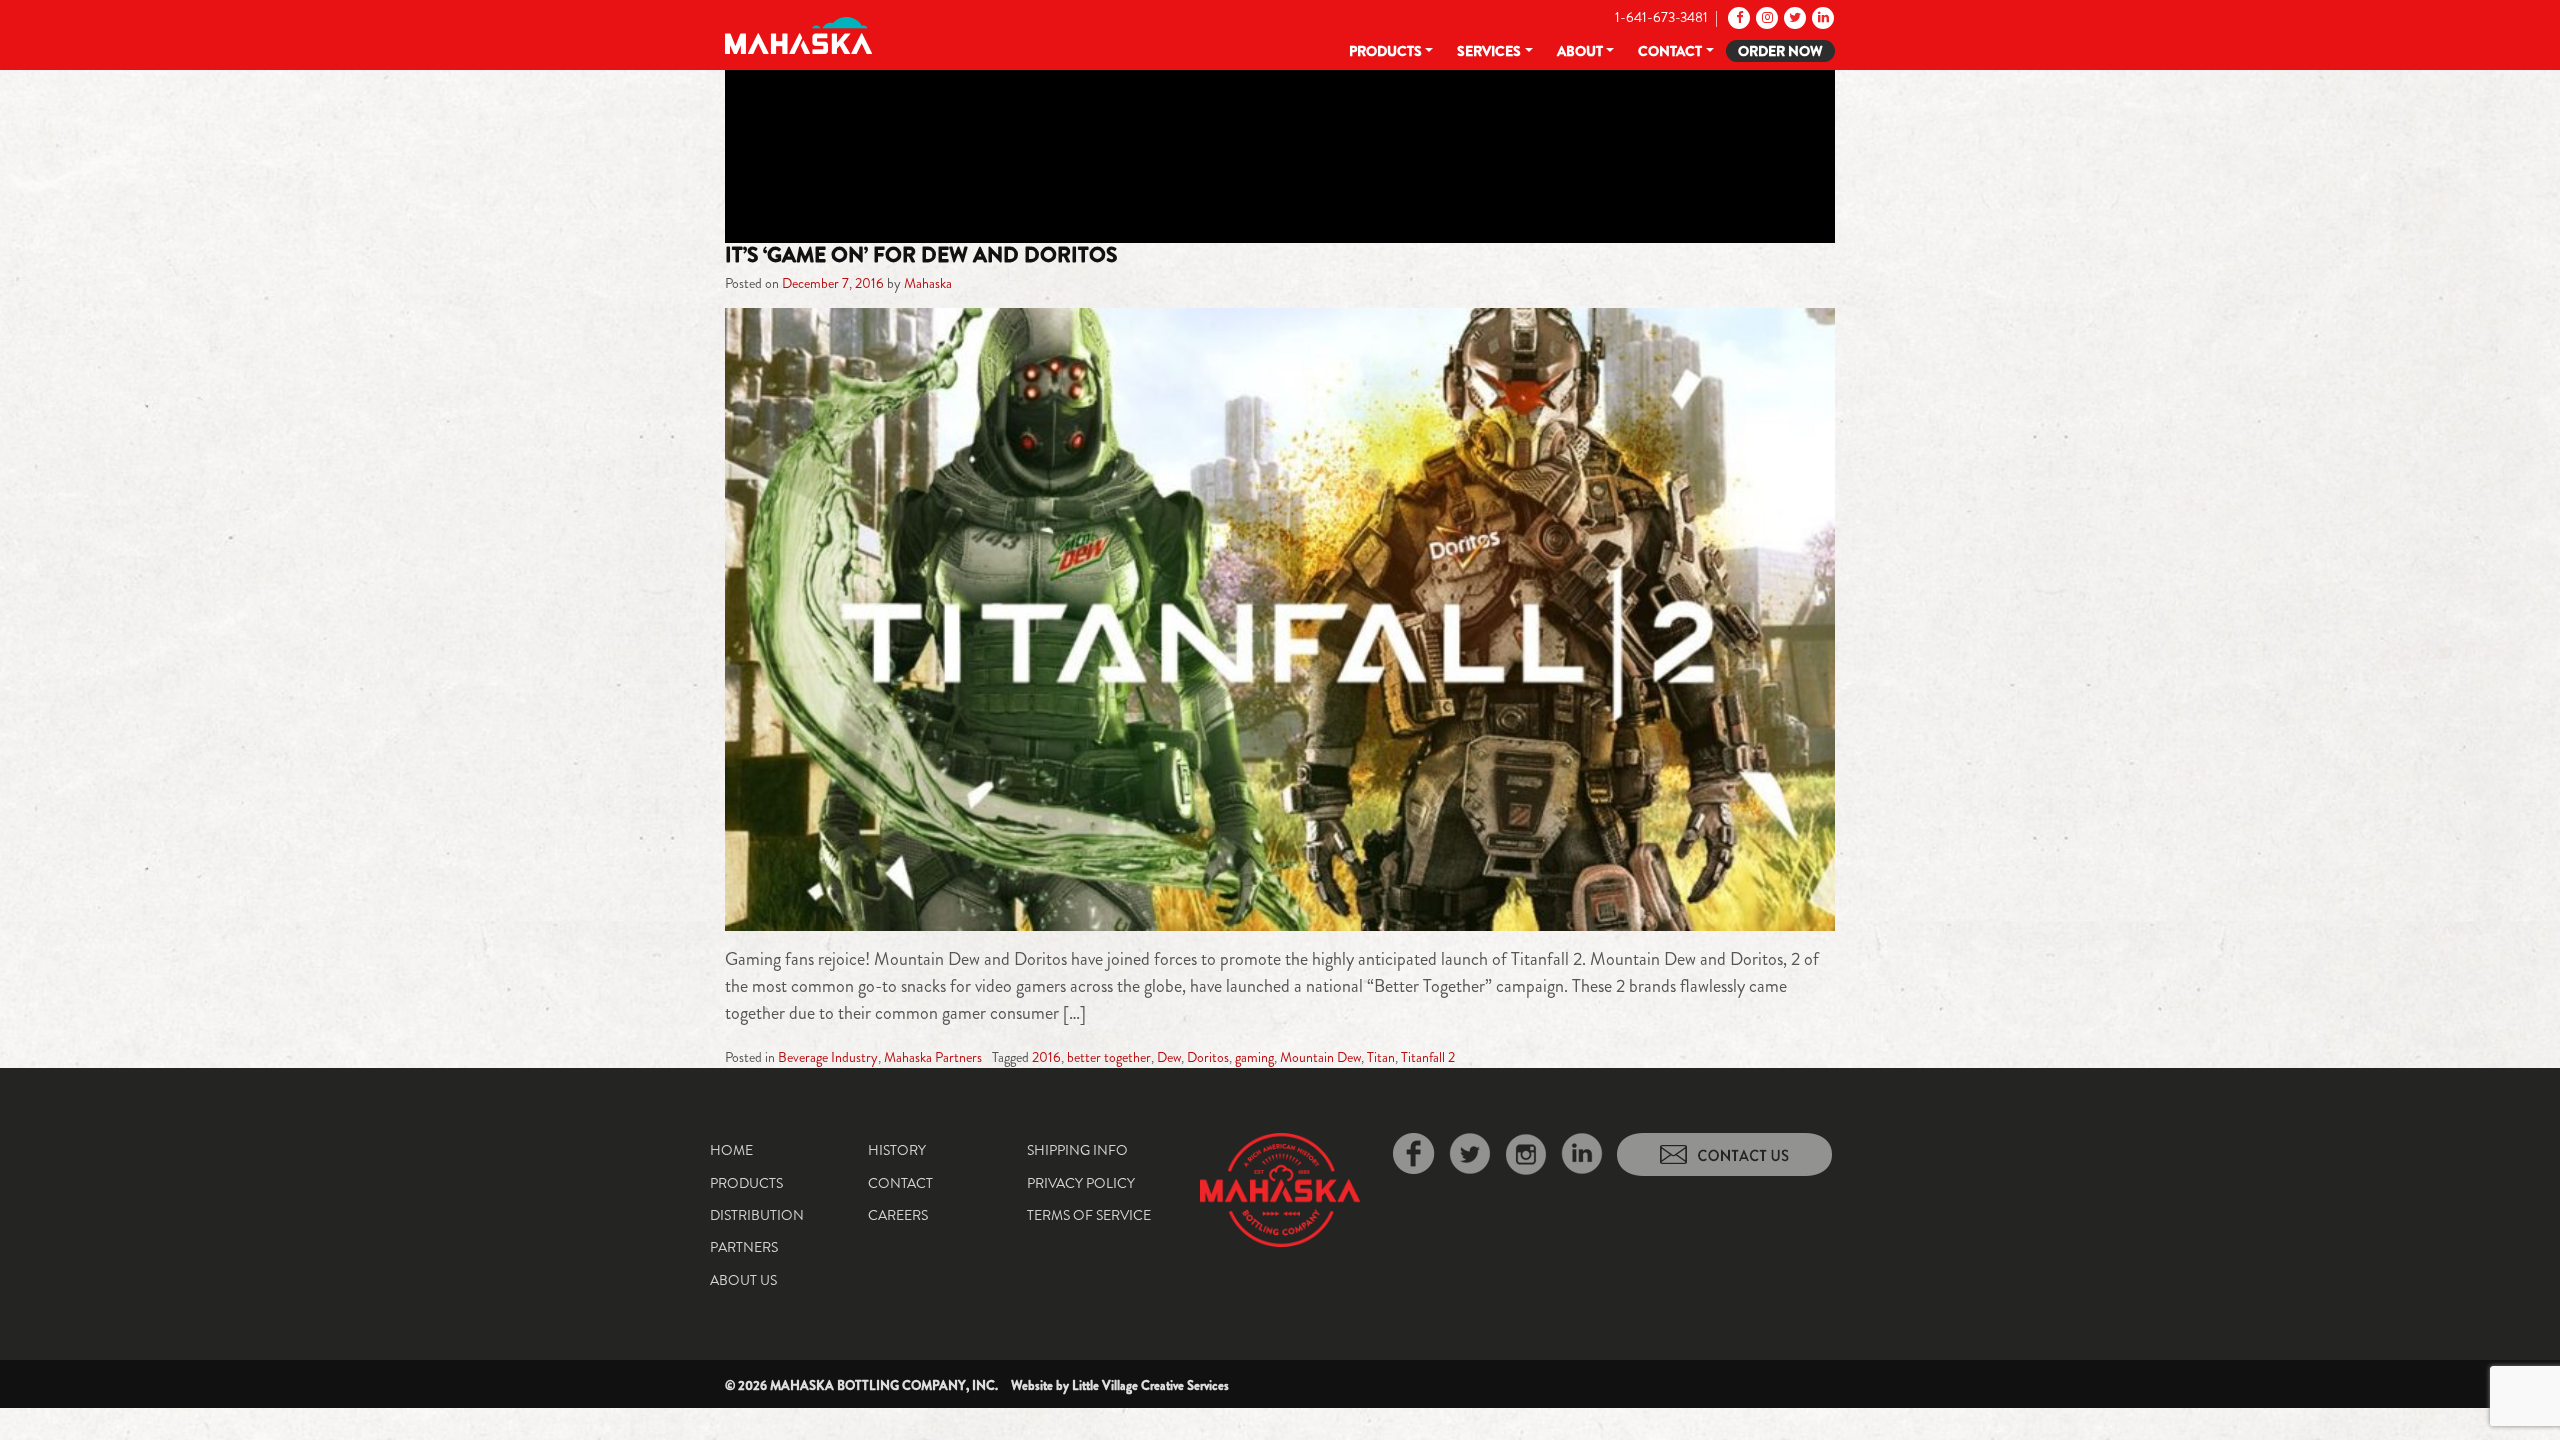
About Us (743, 1280)
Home (731, 1150)
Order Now (1780, 51)
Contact (1670, 51)
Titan (1381, 1057)
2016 (1046, 1057)
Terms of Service (1089, 1215)
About (1580, 51)
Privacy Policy (1081, 1183)
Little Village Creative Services (1150, 1385)
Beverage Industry (828, 1057)
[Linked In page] (1821, 17)
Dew (1169, 1057)
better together (1109, 1057)
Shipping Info (1077, 1150)
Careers (898, 1215)
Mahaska (928, 283)
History (897, 1150)
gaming (1254, 1057)
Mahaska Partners (933, 1057)
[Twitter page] (1793, 17)
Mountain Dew (1320, 1057)
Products (1385, 51)
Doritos (1208, 1057)
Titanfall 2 (1428, 1057)
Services (1489, 51)
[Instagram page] (1765, 17)
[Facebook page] (1737, 17)
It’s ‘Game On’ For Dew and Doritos (921, 255)
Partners (744, 1247)
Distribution (757, 1215)
